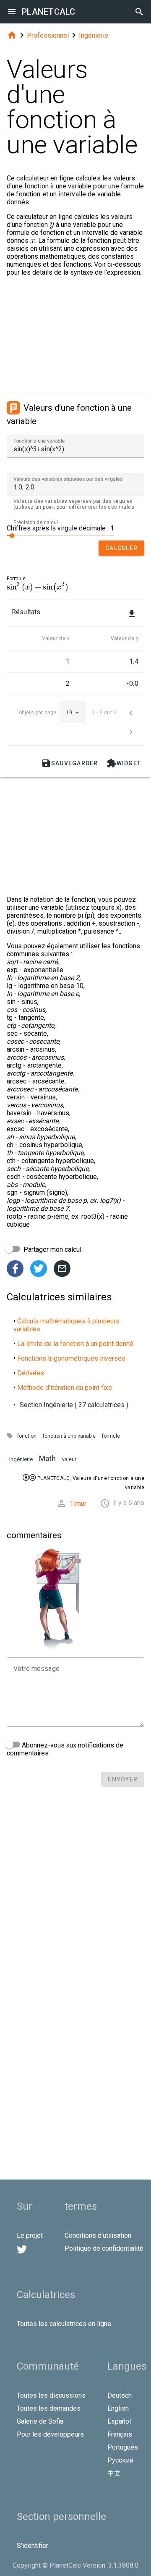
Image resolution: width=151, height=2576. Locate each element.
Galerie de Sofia (40, 2421)
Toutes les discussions (51, 2395)
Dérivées (31, 1373)
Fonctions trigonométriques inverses (71, 1358)
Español (119, 2421)
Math (47, 1458)
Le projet (30, 2235)
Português (123, 2447)
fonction (27, 1436)
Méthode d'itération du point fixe (65, 1388)
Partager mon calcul (52, 1249)
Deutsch (120, 2395)
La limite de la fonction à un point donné (75, 1344)
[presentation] (38, 587)
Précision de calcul (36, 522)
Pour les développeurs (50, 2434)
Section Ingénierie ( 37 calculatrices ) (74, 1405)
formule (111, 1436)
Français (120, 2434)
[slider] (60, 535)
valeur (69, 1459)
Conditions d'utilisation (98, 2235)
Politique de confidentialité (104, 2248)
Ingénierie (94, 35)
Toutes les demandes (49, 2408)
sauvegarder (70, 763)
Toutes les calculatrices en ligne (64, 2324)
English (118, 2408)
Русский (120, 2460)
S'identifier (33, 2546)
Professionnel (48, 35)
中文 (114, 2473)
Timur (78, 1504)
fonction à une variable (69, 1436)
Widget (124, 763)
